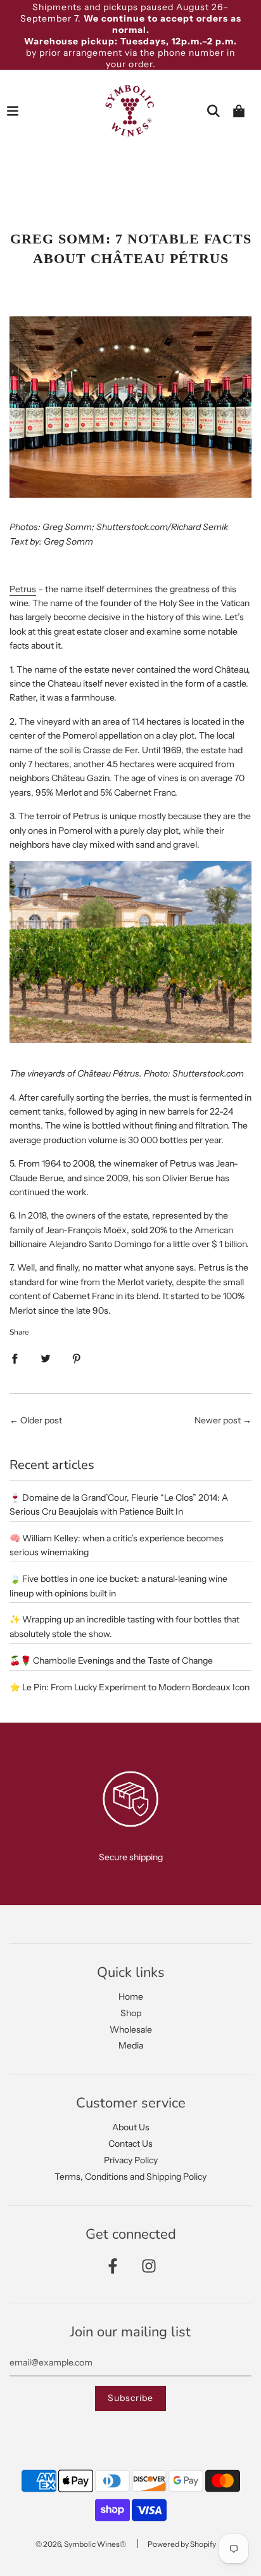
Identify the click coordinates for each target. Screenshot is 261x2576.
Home (131, 1997)
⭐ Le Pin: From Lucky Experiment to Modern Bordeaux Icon (130, 1687)
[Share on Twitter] (46, 1358)
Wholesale (131, 2029)
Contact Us (130, 2144)
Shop (131, 2013)
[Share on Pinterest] (77, 1358)
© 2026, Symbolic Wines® (81, 2544)
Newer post (218, 1420)
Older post (41, 1420)
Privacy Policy (131, 2160)
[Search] (213, 111)
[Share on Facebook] (15, 1358)
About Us (131, 2127)
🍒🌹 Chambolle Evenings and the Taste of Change (111, 1660)
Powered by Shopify (182, 2544)
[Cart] (239, 111)
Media (131, 2045)
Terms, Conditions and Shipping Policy (130, 2177)
